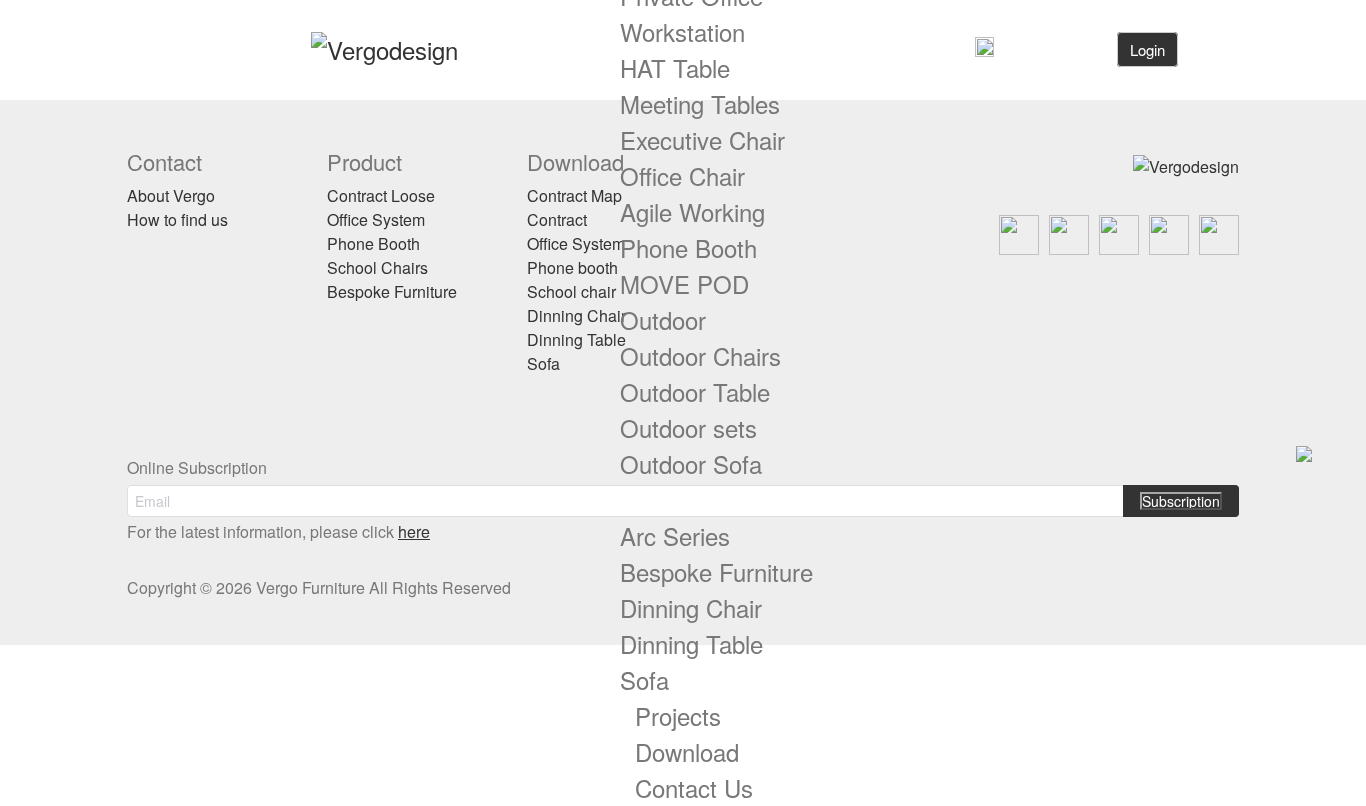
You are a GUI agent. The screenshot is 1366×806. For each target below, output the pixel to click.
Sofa (644, 679)
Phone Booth (688, 247)
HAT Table (675, 67)
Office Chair (682, 175)
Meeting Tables (700, 103)
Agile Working (692, 211)
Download (687, 751)
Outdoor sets (688, 427)
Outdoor (663, 319)
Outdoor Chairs (700, 355)
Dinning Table (691, 643)
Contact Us (694, 787)
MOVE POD (684, 283)
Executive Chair (702, 139)
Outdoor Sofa (691, 463)
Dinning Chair (691, 607)
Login (1147, 49)
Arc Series (675, 535)
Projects (678, 715)
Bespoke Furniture (716, 571)
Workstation (682, 31)
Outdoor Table (695, 391)
